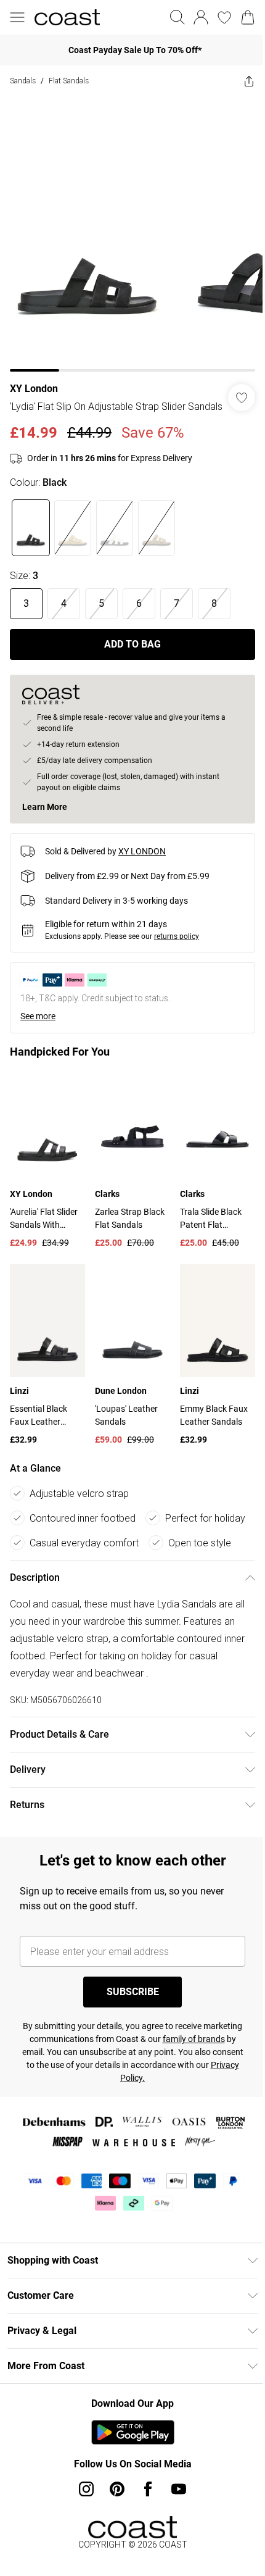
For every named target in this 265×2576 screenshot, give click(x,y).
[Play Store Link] (128, 2428)
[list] (128, 229)
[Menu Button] (17, 17)
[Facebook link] (144, 2485)
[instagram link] (82, 2485)
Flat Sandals (69, 81)
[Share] (240, 81)
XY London (34, 379)
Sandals (23, 81)
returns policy (177, 942)
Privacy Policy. (145, 2074)
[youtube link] (174, 2485)
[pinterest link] (113, 2485)
